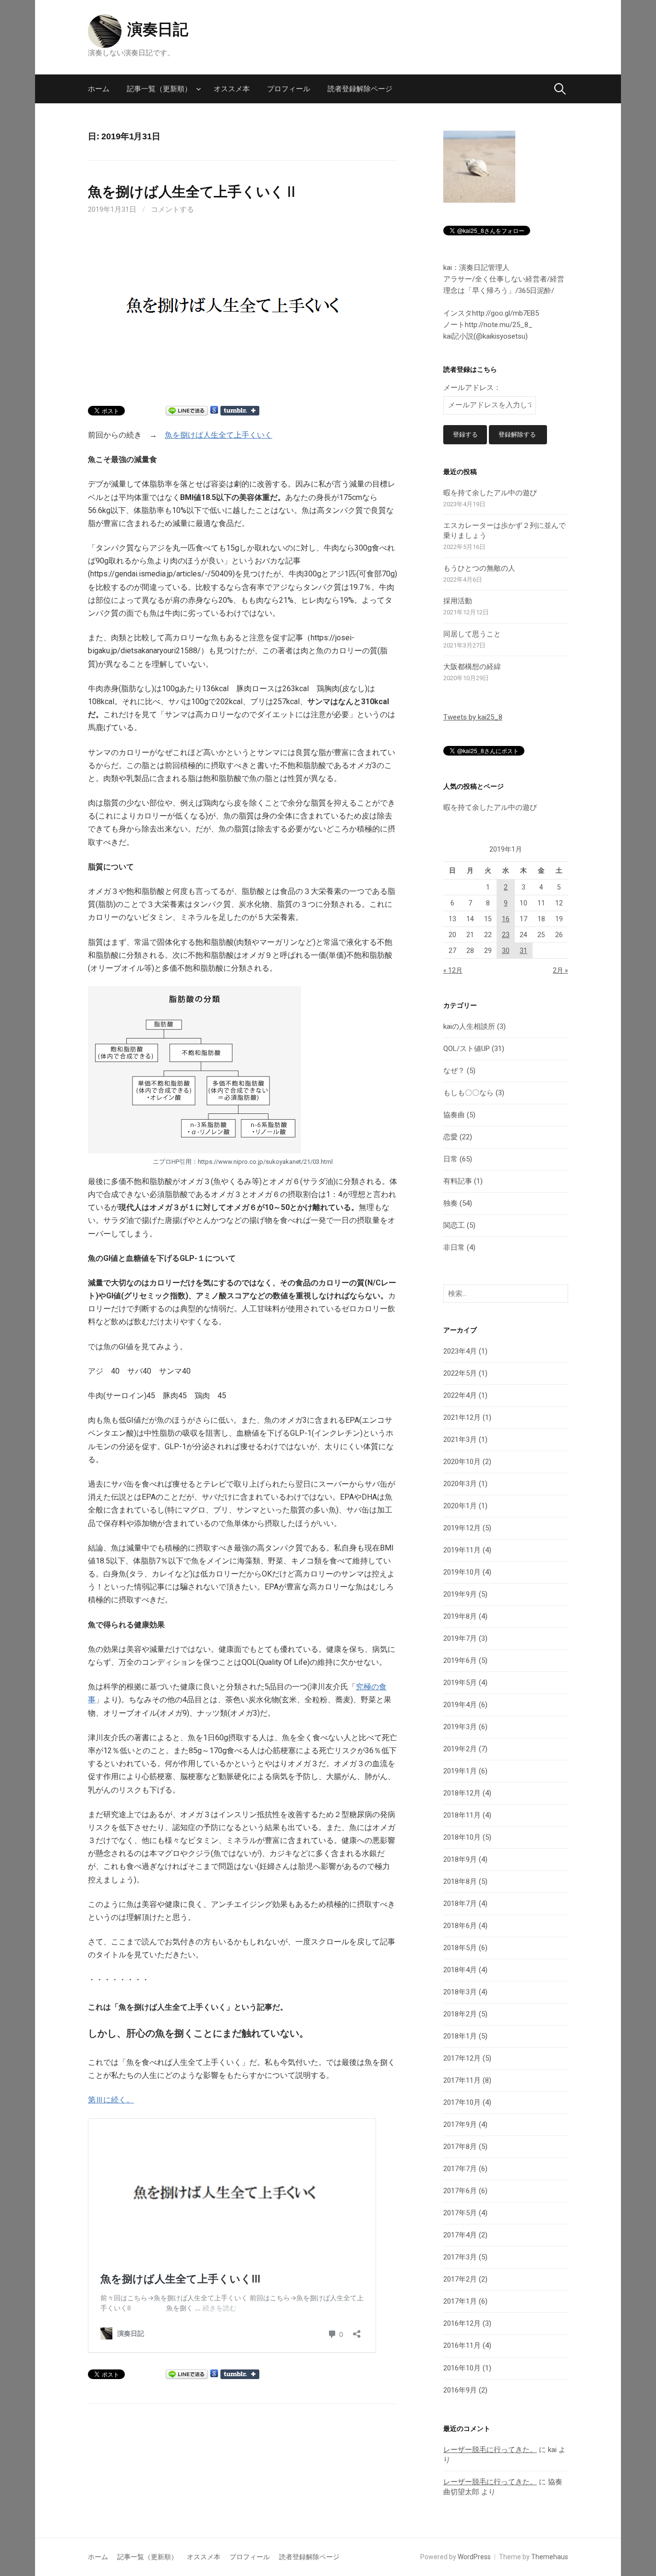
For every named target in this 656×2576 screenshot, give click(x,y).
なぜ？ (454, 1071)
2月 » (560, 970)
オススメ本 (232, 89)
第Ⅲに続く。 (111, 2100)
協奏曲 (454, 1115)
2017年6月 (460, 2191)
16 (506, 919)
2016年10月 (462, 2368)
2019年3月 (460, 1727)
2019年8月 (460, 1616)
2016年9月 (460, 2390)
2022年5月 (460, 1373)
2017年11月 (462, 2080)
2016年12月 (462, 2323)
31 (523, 951)
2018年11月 (462, 1815)
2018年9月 (460, 1859)
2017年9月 (460, 2124)
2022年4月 (460, 1395)
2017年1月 (460, 2301)
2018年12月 (462, 1793)
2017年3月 (460, 2257)
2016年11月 (462, 2345)
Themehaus (550, 2557)
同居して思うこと (472, 634)
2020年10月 (462, 1462)
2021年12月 (462, 1417)
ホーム (99, 89)
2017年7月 (460, 2169)
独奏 (450, 1203)
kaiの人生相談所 (469, 1026)
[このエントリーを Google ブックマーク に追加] (214, 410)
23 (506, 935)
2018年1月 (460, 2036)
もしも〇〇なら (468, 1093)
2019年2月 (460, 1749)
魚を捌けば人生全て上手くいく (219, 435)
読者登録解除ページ (360, 89)
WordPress (474, 2557)
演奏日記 (158, 29)
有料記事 (458, 1181)
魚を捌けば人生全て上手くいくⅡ (193, 192)
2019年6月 (460, 1660)
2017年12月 (462, 2058)
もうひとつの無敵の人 (479, 568)
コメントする (172, 209)
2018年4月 (460, 1970)
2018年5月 (460, 1948)
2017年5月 (460, 2213)
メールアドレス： (472, 388)
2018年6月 (460, 1926)
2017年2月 (460, 2279)
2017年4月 (460, 2235)
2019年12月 (462, 1528)
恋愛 (450, 1137)
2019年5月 (460, 1683)
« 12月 (453, 970)
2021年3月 (460, 1440)
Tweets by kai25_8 (473, 717)
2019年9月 (460, 1594)
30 (506, 951)
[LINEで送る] (187, 410)
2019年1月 (460, 1771)
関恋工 (454, 1225)
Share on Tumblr (240, 411)
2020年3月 (460, 1484)
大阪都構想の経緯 (472, 667)
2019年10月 (462, 1572)
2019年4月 (460, 1705)
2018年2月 (460, 2014)
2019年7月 (460, 1638)
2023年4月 (460, 1351)
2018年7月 (460, 1904)
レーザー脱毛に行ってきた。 (490, 2450)
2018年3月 (460, 1992)
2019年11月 (462, 1550)
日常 (450, 1159)
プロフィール (289, 89)
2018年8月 (460, 1881)
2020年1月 (460, 1506)
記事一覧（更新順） (159, 89)
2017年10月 (462, 2102)
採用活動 (458, 601)
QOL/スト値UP (467, 1049)
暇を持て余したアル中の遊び (490, 493)
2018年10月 (462, 1837)
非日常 (454, 1247)
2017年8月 (460, 2147)
